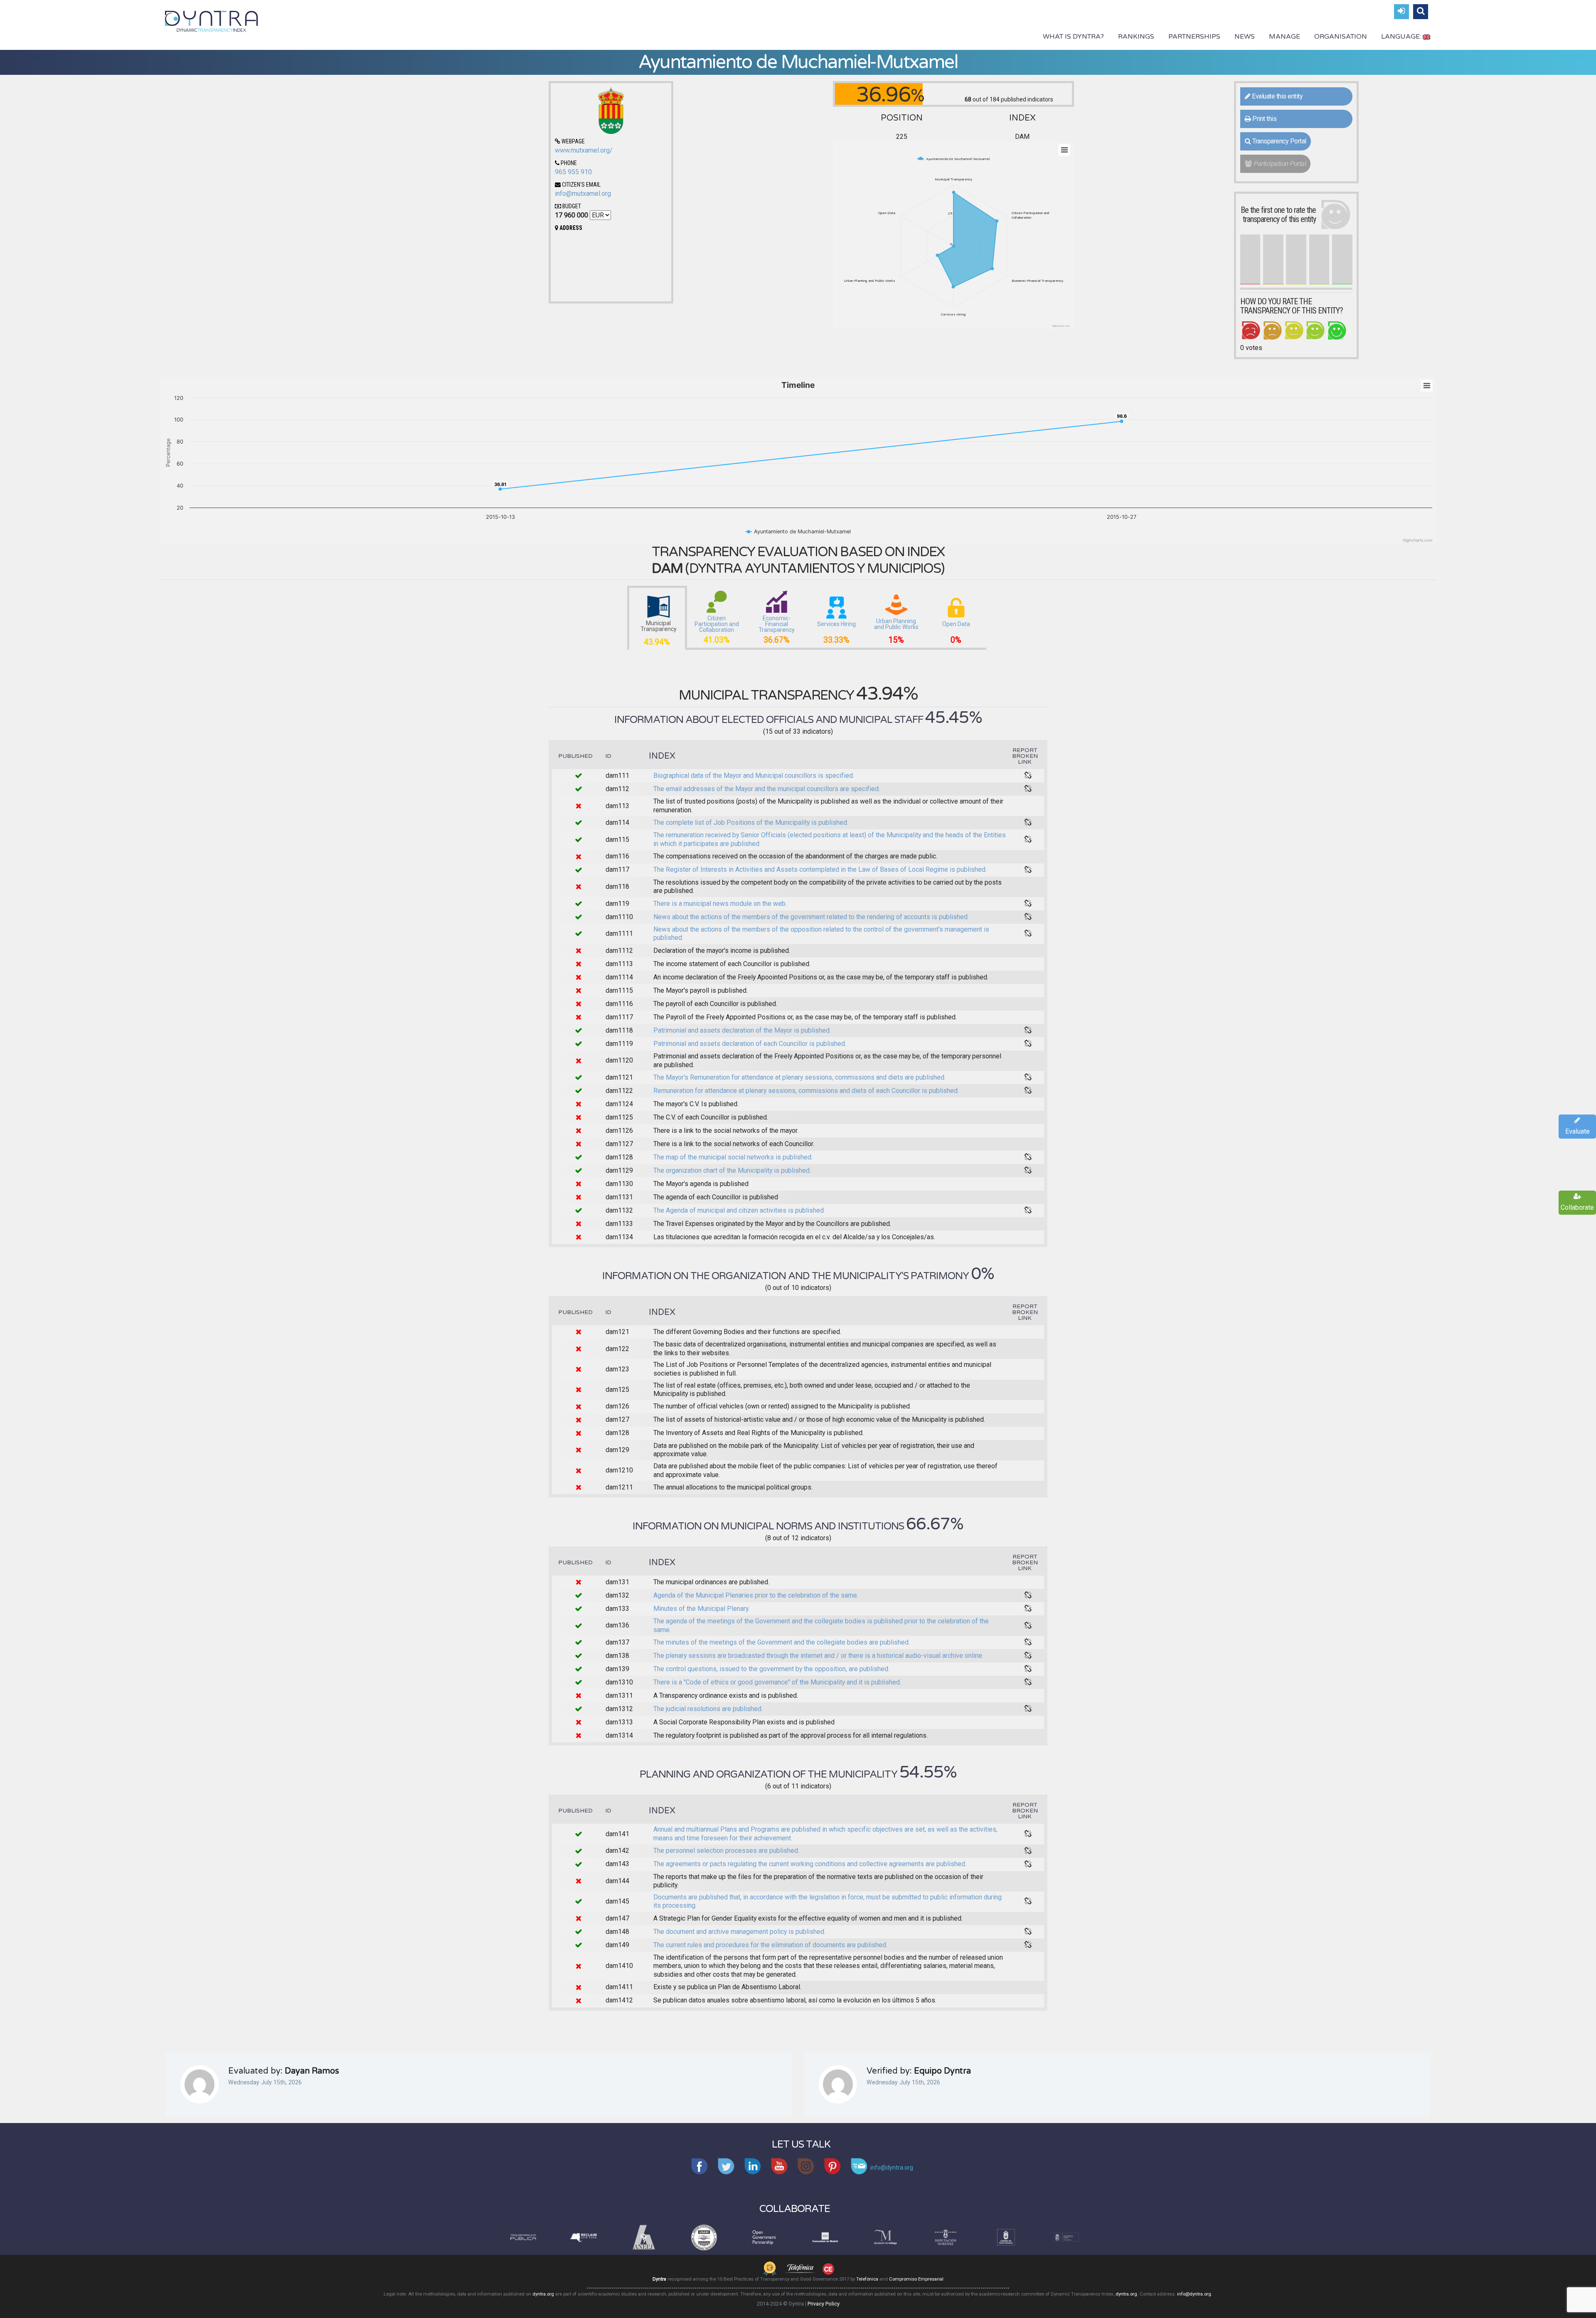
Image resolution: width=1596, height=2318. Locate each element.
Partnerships (1194, 37)
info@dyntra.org (1194, 2294)
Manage (1284, 37)
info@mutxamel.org (583, 194)
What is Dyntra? (1073, 37)
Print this (1264, 119)
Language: (1402, 37)
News (1245, 37)
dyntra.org (543, 2294)
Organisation (1341, 37)
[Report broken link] (1028, 776)
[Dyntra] (212, 20)
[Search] (1421, 12)
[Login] (1401, 12)
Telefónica (867, 2279)
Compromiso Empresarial (916, 2279)
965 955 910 (573, 172)
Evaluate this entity (1277, 96)
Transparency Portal (1279, 141)
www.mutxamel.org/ (584, 150)
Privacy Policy (824, 2304)
